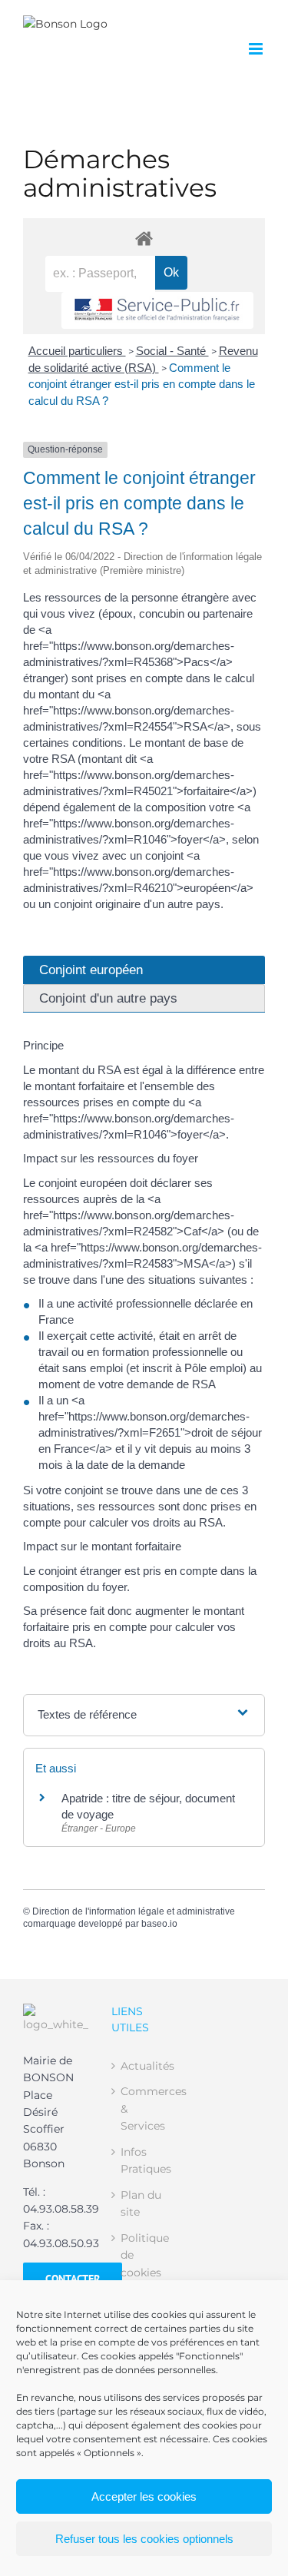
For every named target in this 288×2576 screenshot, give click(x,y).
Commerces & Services (145, 2109)
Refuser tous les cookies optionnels (144, 2539)
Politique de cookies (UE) (145, 2264)
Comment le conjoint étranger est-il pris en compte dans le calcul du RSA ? (142, 385)
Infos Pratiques (145, 2160)
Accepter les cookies (144, 2496)
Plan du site (141, 2203)
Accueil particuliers (77, 351)
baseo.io (159, 1924)
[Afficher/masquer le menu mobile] (257, 49)
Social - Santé (172, 351)
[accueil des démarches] (144, 238)
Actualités (145, 2066)
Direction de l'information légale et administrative (134, 1911)
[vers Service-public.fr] (157, 311)
